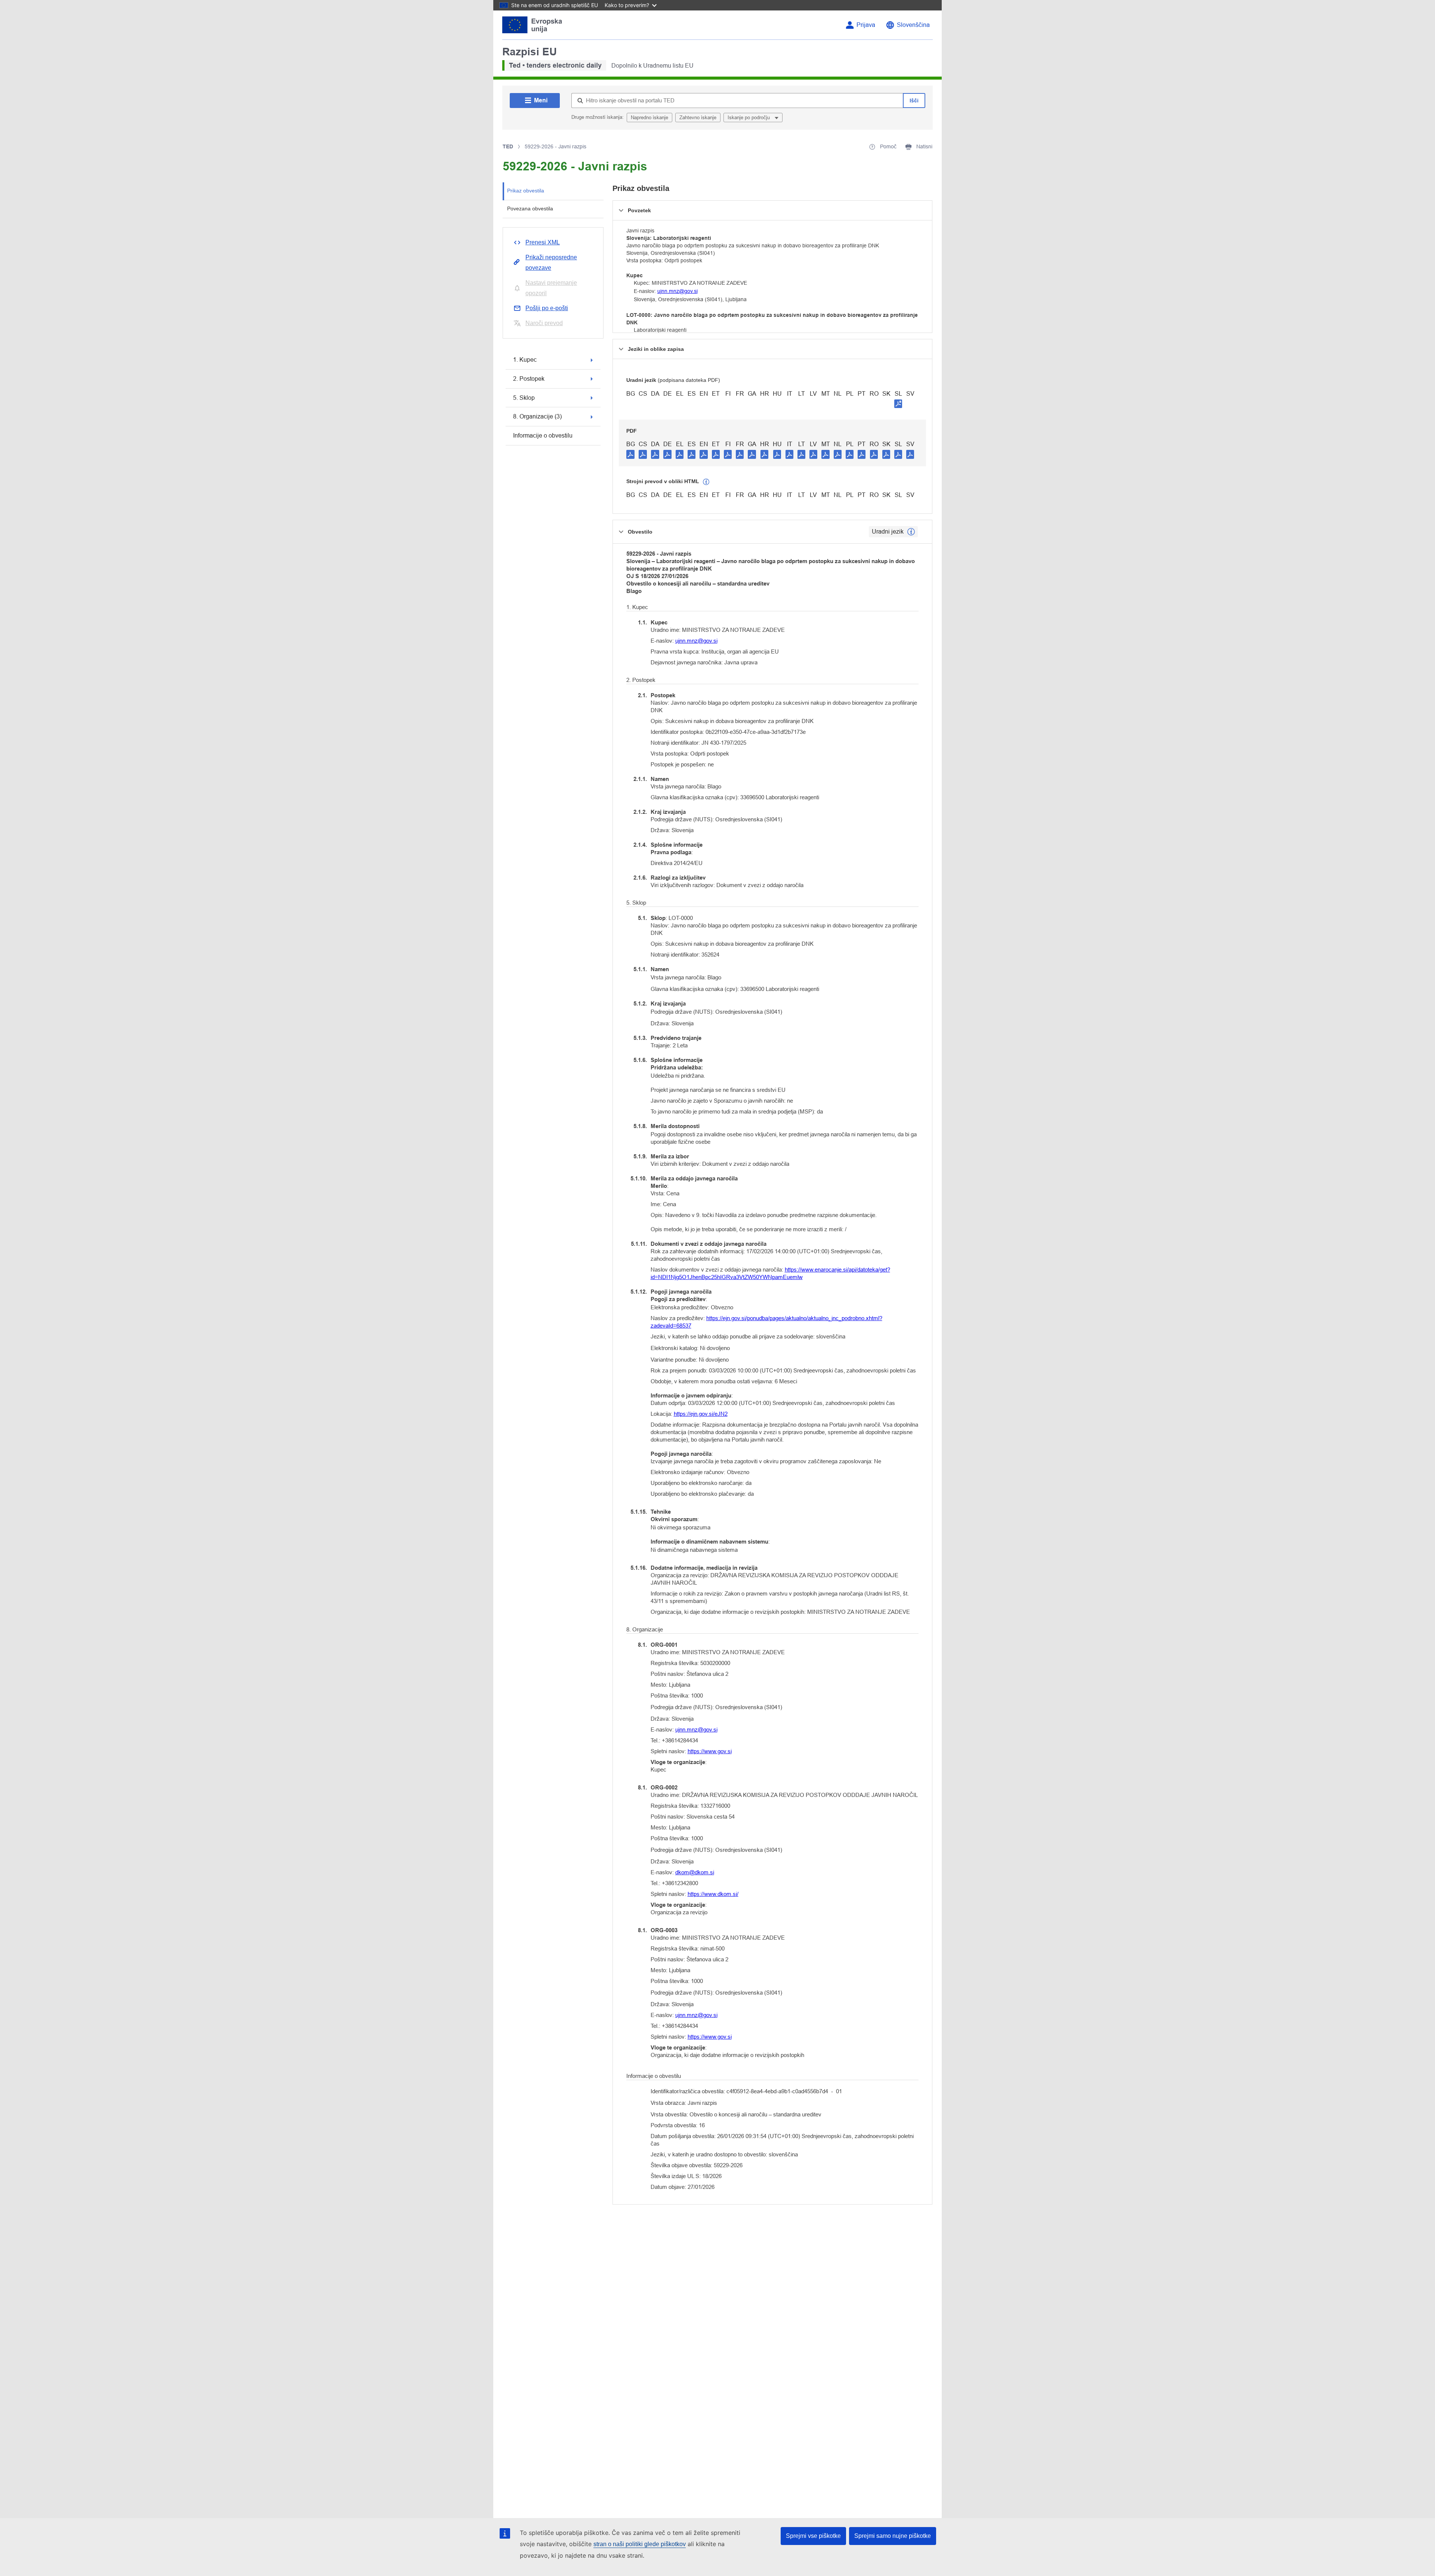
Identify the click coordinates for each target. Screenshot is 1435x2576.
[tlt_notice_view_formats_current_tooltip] (911, 532)
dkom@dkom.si (695, 1872)
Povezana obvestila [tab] (530, 209)
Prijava (866, 25)
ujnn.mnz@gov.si (678, 291)
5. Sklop (524, 398)
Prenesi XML (543, 242)
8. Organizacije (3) (537, 416)
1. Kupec (525, 360)
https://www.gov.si (710, 1751)
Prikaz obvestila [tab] (526, 191)
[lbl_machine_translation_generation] (706, 482)
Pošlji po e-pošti (547, 308)
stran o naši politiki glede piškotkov (640, 2544)
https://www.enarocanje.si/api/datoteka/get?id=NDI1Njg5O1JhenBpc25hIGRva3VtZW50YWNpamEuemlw (770, 1273)
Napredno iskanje (649, 118)
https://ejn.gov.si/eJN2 (701, 1414)
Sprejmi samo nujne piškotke (893, 2536)
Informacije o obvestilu (543, 435)
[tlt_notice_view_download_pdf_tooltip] (630, 454)
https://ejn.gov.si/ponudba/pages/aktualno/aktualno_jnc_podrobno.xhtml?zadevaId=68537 (766, 1322)
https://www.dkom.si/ (713, 1894)
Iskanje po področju (749, 118)
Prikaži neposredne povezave (551, 262)
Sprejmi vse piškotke (813, 2536)
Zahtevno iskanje (698, 118)
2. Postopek (529, 379)
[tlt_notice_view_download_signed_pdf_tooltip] (898, 404)
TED (508, 146)
